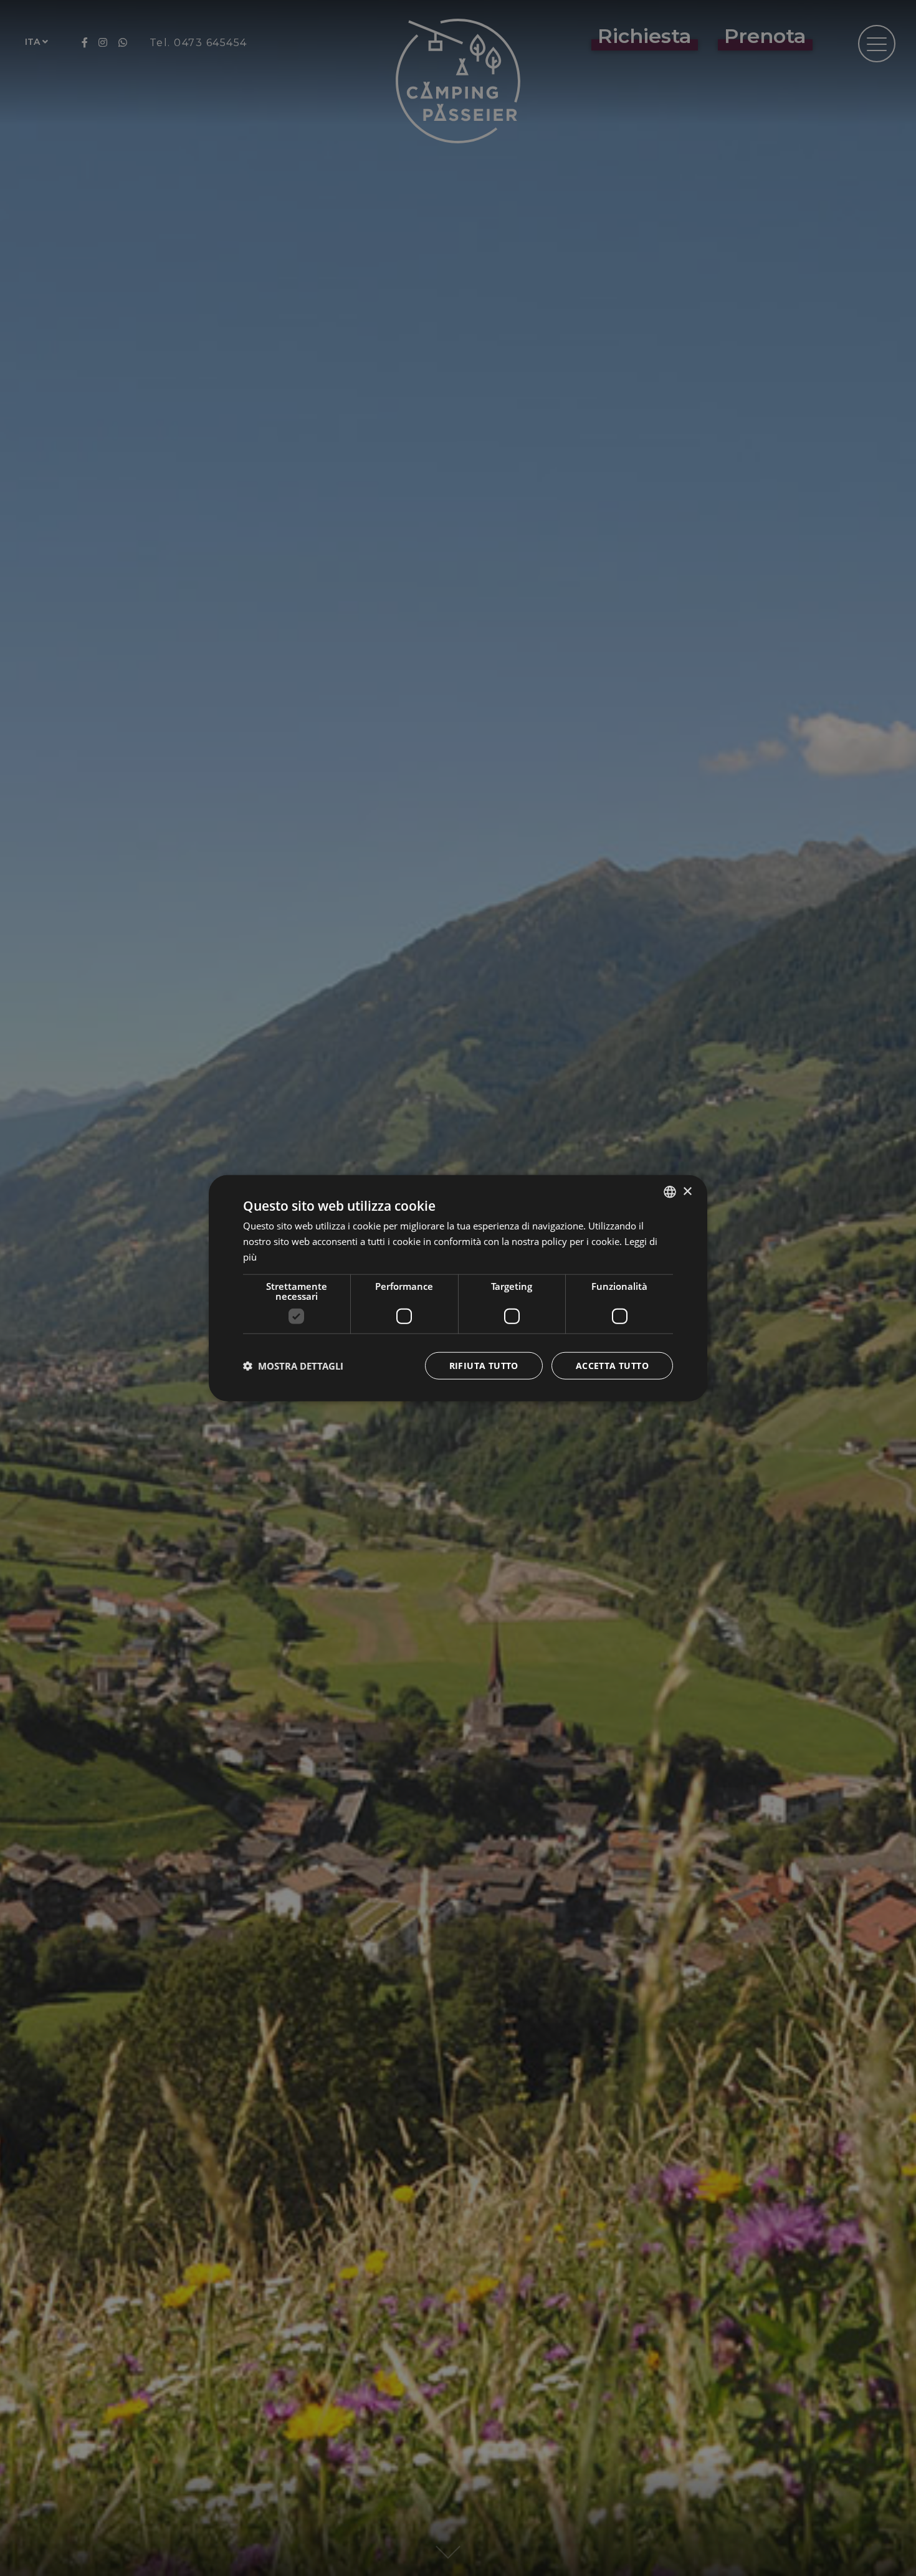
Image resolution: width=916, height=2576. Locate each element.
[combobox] (670, 1192)
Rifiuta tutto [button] (484, 1365)
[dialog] (458, 1288)
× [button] (687, 1191)
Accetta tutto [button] (612, 1365)
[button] (293, 1365)
